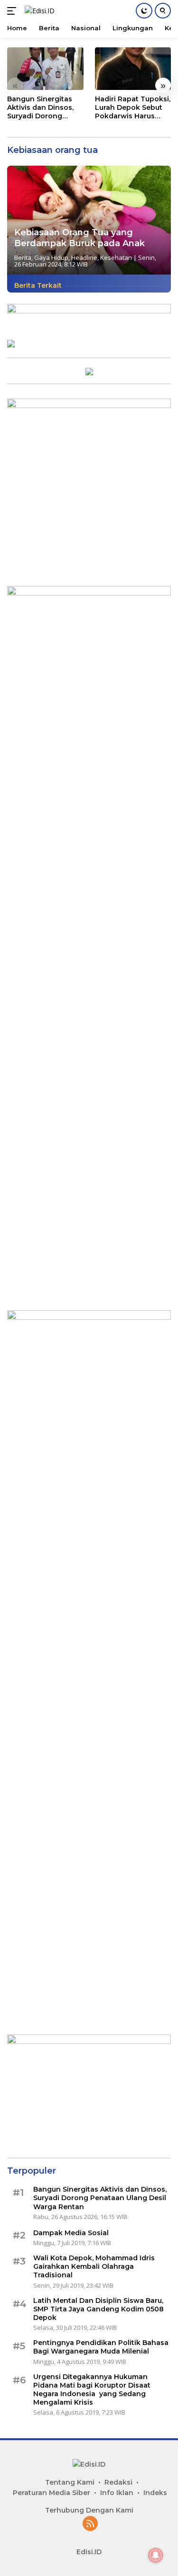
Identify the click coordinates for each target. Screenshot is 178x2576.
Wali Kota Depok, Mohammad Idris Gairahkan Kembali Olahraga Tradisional (94, 2266)
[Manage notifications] (156, 2555)
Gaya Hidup (51, 258)
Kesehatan (116, 258)
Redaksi (118, 2482)
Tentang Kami (70, 2482)
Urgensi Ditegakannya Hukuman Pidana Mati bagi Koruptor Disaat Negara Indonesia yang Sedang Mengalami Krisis (92, 2390)
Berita (23, 258)
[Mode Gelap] (144, 11)
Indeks (155, 2493)
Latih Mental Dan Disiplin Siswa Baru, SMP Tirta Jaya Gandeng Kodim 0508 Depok (98, 2309)
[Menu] (14, 11)
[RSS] (90, 2524)
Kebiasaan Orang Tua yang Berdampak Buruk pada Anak (80, 238)
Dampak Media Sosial (71, 2233)
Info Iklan (117, 2493)
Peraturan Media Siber (52, 2493)
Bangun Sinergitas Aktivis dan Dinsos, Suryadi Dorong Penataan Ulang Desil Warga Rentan (45, 108)
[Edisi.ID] (38, 11)
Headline (84, 258)
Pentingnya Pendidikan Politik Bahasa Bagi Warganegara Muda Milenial (101, 2347)
